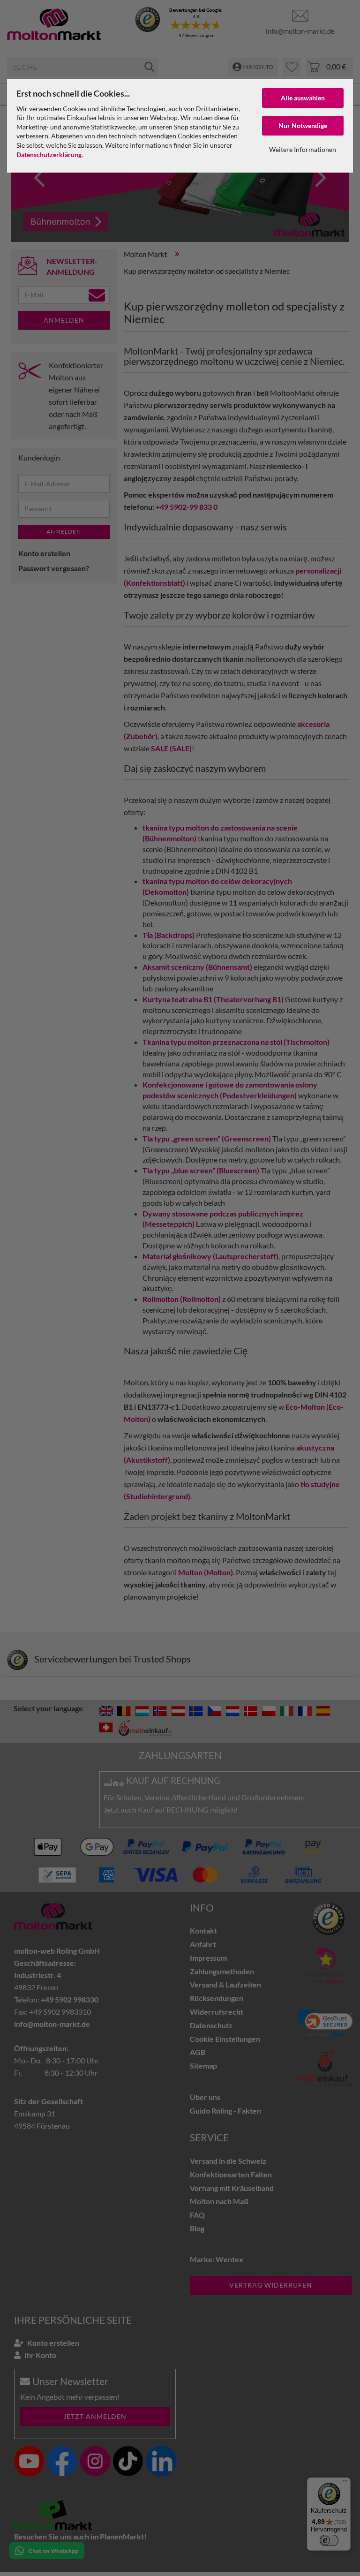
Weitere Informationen (303, 149)
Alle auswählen (303, 98)
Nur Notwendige (303, 125)
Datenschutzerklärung (49, 155)
